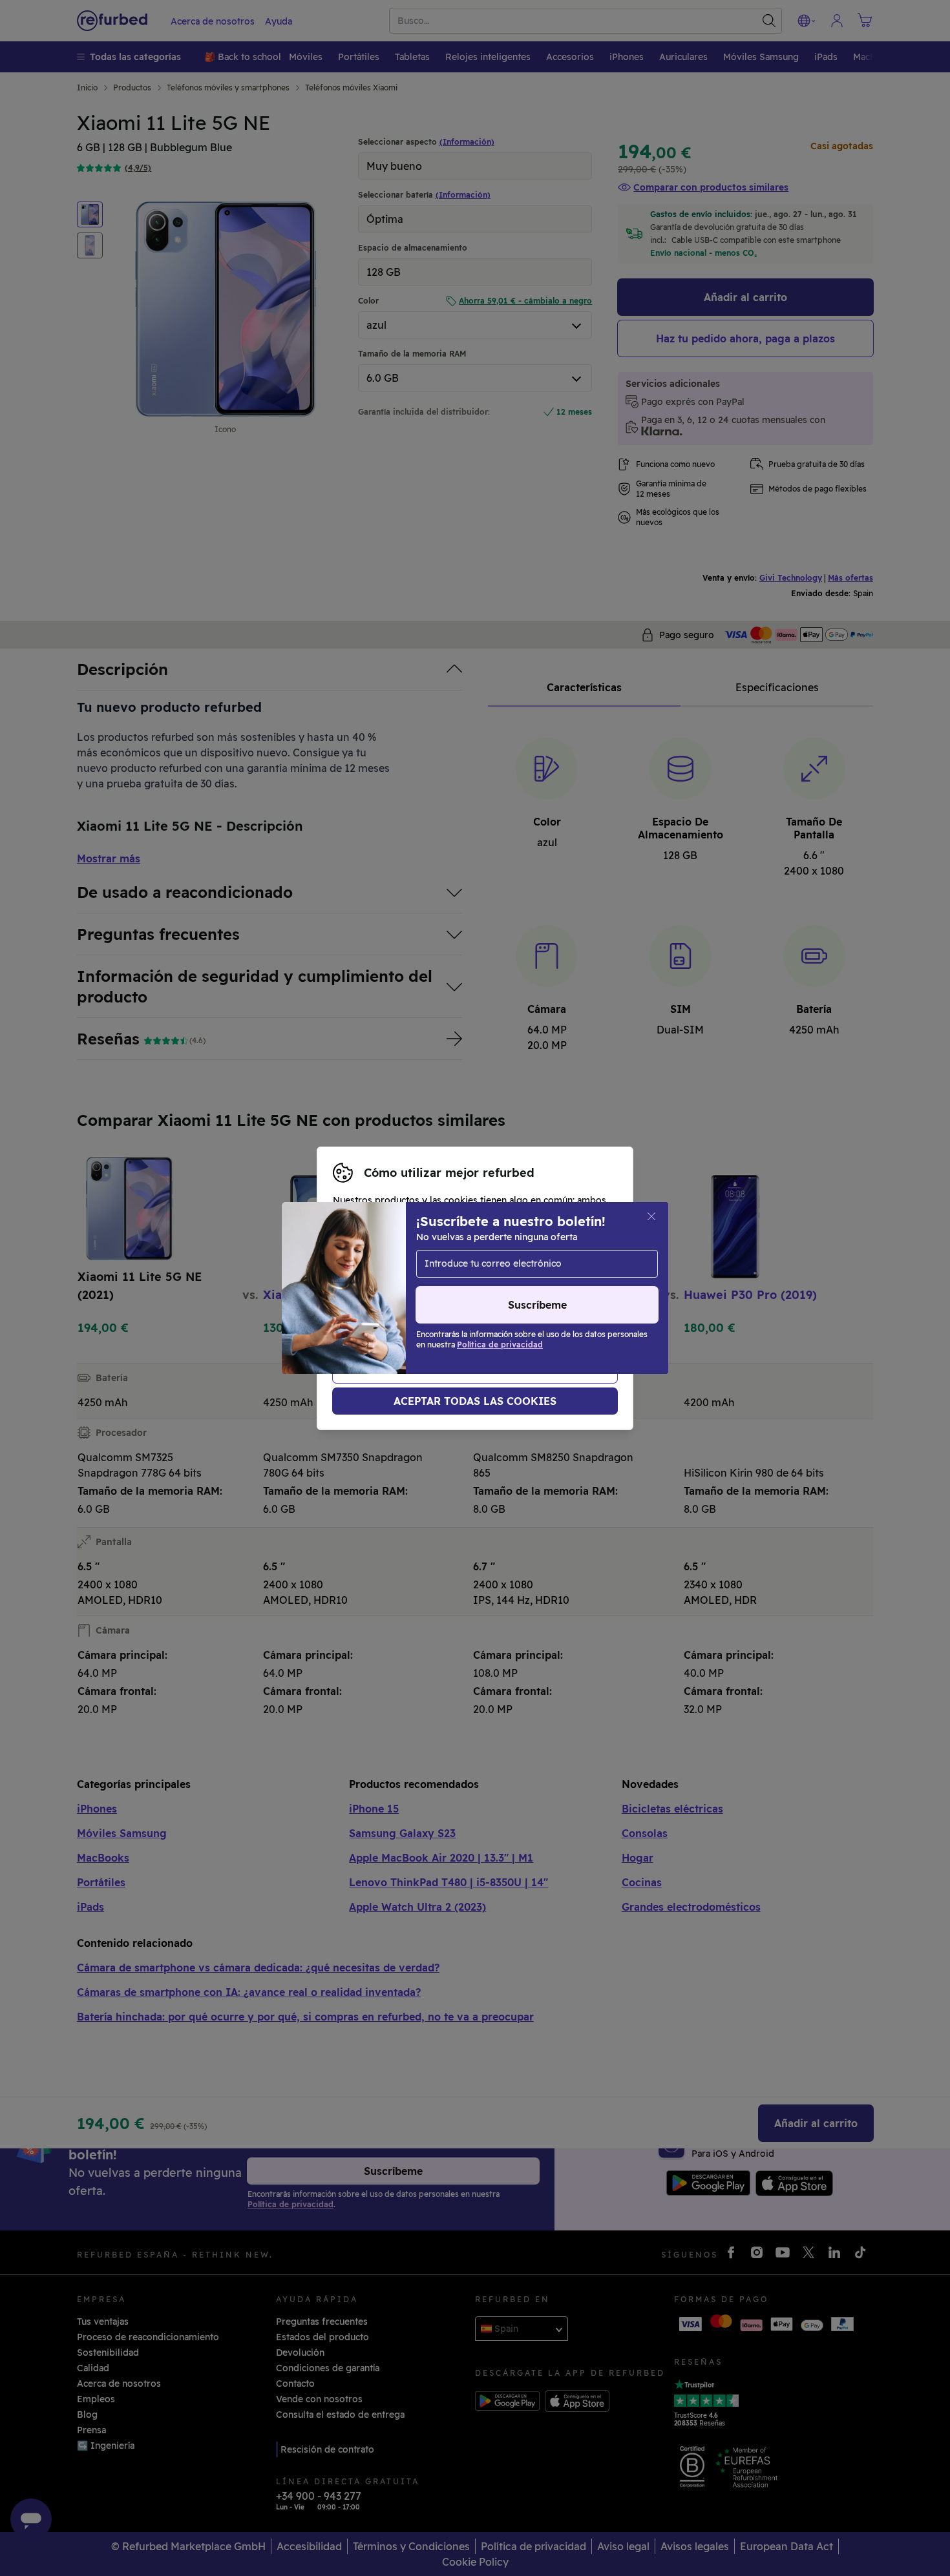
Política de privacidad (535, 1295)
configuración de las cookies (549, 1282)
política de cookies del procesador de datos (431, 1309)
